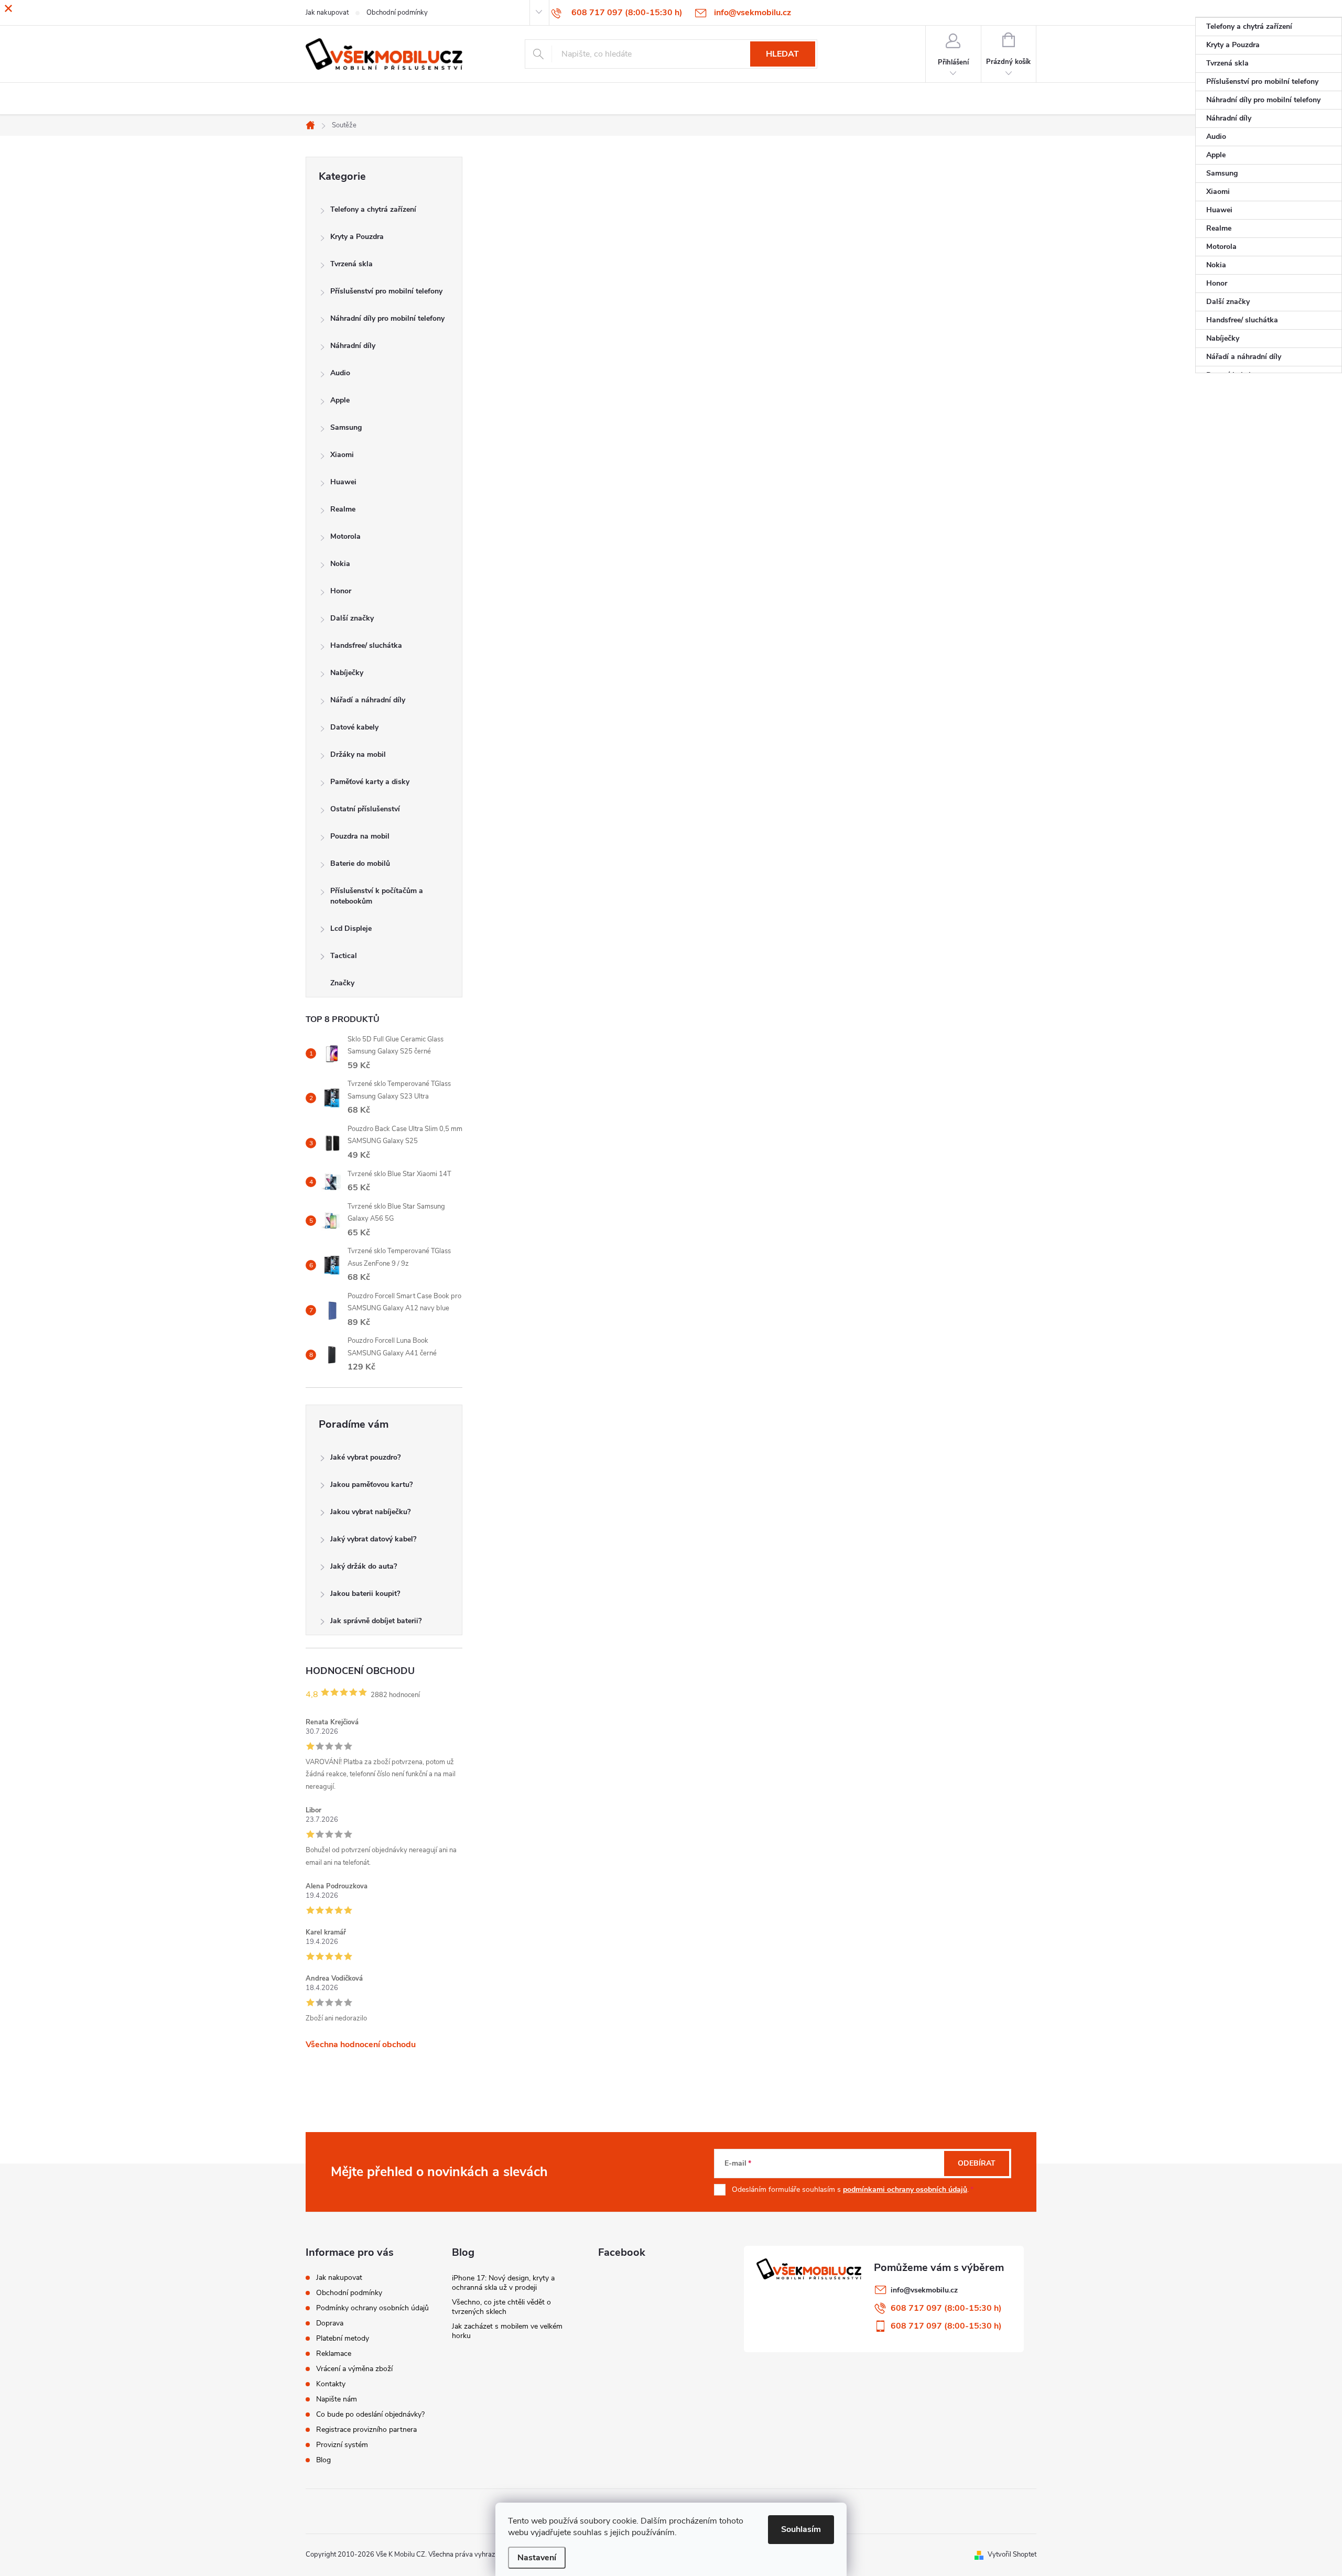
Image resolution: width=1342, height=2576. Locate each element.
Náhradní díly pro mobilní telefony (387, 318)
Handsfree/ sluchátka (366, 645)
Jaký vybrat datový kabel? (373, 1539)
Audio (340, 373)
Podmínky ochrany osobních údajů (372, 2308)
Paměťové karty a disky (370, 782)
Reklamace (334, 2354)
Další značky (352, 618)
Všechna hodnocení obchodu (361, 2045)
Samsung (346, 427)
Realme (343, 509)
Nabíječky (347, 673)
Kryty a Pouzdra (357, 237)
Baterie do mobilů (360, 863)
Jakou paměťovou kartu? (371, 1485)
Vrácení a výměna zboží (354, 2369)
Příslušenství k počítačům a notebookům (377, 896)
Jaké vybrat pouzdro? (365, 1457)
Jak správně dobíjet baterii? (376, 1621)
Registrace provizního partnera (366, 2430)
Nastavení (537, 2558)
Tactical (344, 956)
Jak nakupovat (339, 2278)
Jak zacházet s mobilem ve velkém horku (507, 2331)
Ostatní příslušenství (365, 809)
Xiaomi (342, 455)
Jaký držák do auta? (364, 1566)
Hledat (782, 54)
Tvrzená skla (351, 264)
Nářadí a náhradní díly (368, 700)
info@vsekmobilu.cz (924, 2290)
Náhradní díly (353, 346)
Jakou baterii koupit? (365, 1594)
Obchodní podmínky (349, 2293)
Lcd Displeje (351, 928)
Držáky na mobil (358, 754)
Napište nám (337, 2399)
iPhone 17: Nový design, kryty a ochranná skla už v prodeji (503, 2283)
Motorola (345, 536)
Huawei (343, 482)
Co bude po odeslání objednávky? (370, 2414)
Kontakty (331, 2384)
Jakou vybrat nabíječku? (370, 1512)
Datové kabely (354, 727)
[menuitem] (1269, 27)
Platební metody (343, 2338)
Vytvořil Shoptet (1012, 2555)
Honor (341, 591)
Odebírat (977, 2163)
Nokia (340, 564)
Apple (340, 400)
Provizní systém (342, 2445)
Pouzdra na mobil (360, 836)
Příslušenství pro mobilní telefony (386, 291)
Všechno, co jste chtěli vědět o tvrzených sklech (501, 2307)
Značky (342, 983)
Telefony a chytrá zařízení (373, 209)
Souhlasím (801, 2529)
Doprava (330, 2323)
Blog (323, 2460)
